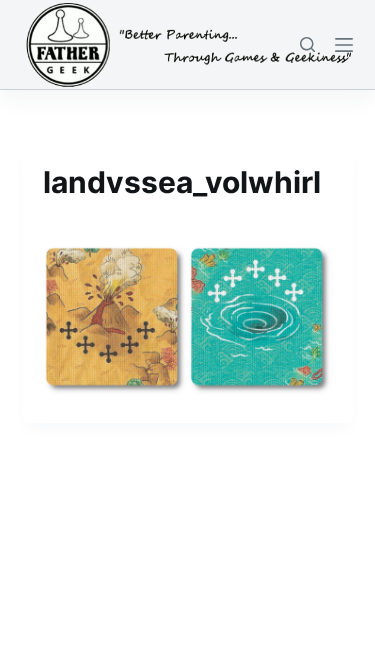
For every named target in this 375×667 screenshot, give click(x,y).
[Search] (307, 44)
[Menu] (344, 45)
